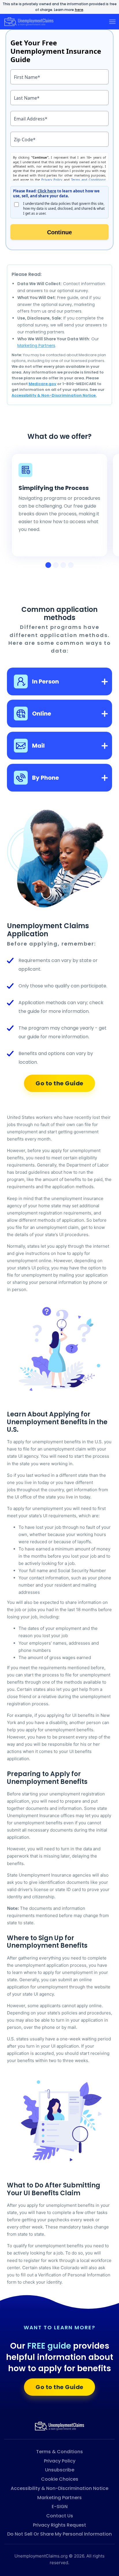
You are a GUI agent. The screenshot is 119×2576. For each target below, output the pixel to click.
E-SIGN (60, 2507)
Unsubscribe (60, 2470)
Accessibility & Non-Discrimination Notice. (54, 395)
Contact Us (60, 2516)
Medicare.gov (42, 384)
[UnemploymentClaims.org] (59, 2426)
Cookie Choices (60, 2479)
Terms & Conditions (59, 2452)
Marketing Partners (36, 346)
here (79, 10)
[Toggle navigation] (112, 22)
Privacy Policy (60, 2461)
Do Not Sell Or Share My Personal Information (59, 2534)
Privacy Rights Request (59, 2525)
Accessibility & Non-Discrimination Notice (59, 2488)
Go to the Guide (59, 1083)
